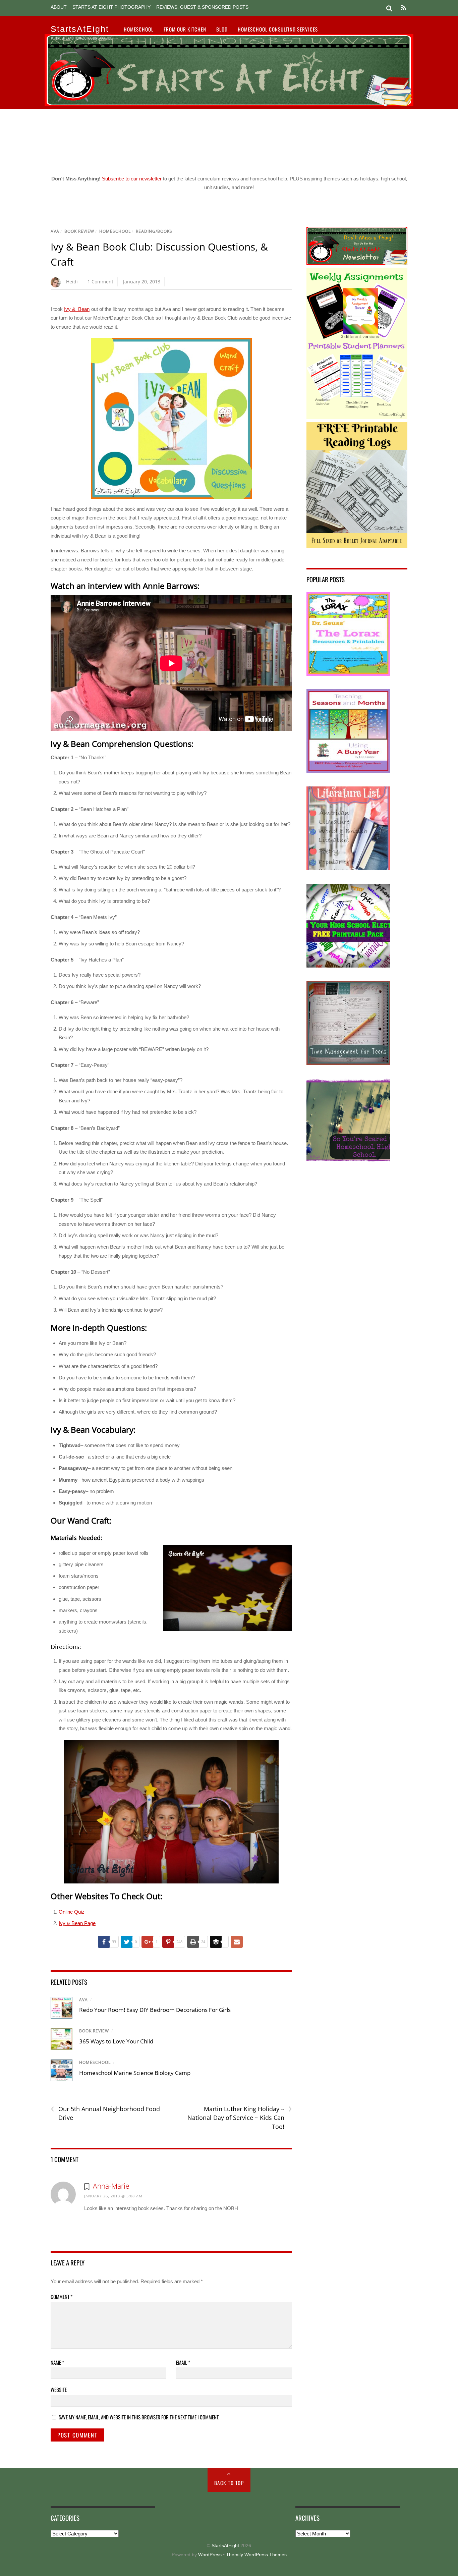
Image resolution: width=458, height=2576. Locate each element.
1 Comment (100, 282)
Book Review (79, 231)
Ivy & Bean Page (77, 1923)
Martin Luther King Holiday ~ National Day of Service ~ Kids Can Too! (240, 2118)
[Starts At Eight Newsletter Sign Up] (357, 263)
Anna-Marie (111, 2186)
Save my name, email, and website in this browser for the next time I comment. (139, 2417)
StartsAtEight (225, 2546)
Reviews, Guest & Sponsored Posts (202, 7)
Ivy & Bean (77, 309)
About (59, 7)
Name (57, 2362)
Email (183, 2362)
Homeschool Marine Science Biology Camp (135, 2073)
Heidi (72, 282)
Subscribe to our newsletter (132, 179)
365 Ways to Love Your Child (116, 2041)
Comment (62, 2297)
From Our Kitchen (185, 29)
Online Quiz (72, 1912)
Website (59, 2390)
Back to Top (229, 2483)
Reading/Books (154, 231)
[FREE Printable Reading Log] (357, 546)
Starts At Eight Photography (111, 7)
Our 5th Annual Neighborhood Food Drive (105, 2113)
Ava (55, 231)
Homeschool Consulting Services (278, 29)
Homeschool (139, 29)
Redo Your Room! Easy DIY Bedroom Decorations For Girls (155, 2010)
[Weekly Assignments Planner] (357, 417)
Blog (222, 29)
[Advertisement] (229, 140)
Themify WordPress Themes (256, 2555)
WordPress (210, 2555)
